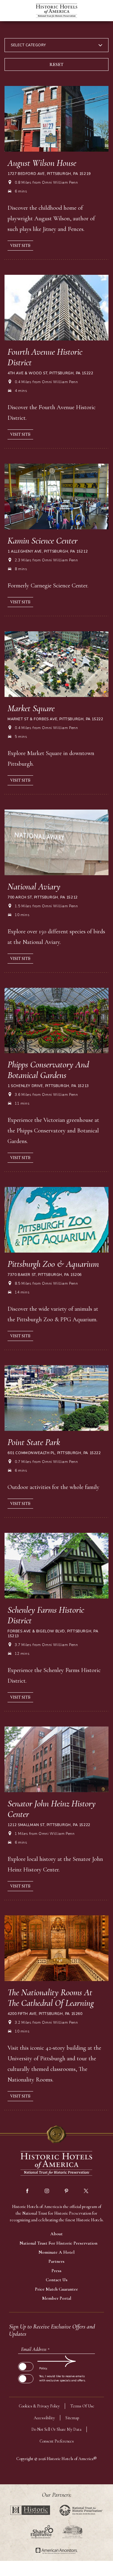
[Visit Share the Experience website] (42, 2532)
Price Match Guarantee (56, 2289)
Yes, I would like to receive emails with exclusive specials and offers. (62, 2378)
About (56, 2234)
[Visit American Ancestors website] (56, 2551)
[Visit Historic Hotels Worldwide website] (30, 2510)
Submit (25, 2361)
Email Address (35, 2349)
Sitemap (72, 2418)
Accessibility (44, 2418)
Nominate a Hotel (56, 2252)
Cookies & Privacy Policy (39, 2406)
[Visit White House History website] (72, 2532)
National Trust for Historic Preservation (58, 2243)
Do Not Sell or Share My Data (56, 2429)
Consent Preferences (57, 2441)
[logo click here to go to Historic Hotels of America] (57, 2164)
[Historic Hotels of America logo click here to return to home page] (57, 11)
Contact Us (57, 2280)
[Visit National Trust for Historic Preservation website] (81, 2510)
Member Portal (57, 2298)
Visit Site (20, 246)
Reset (56, 64)
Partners (56, 2261)
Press (56, 2271)
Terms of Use (82, 2406)
